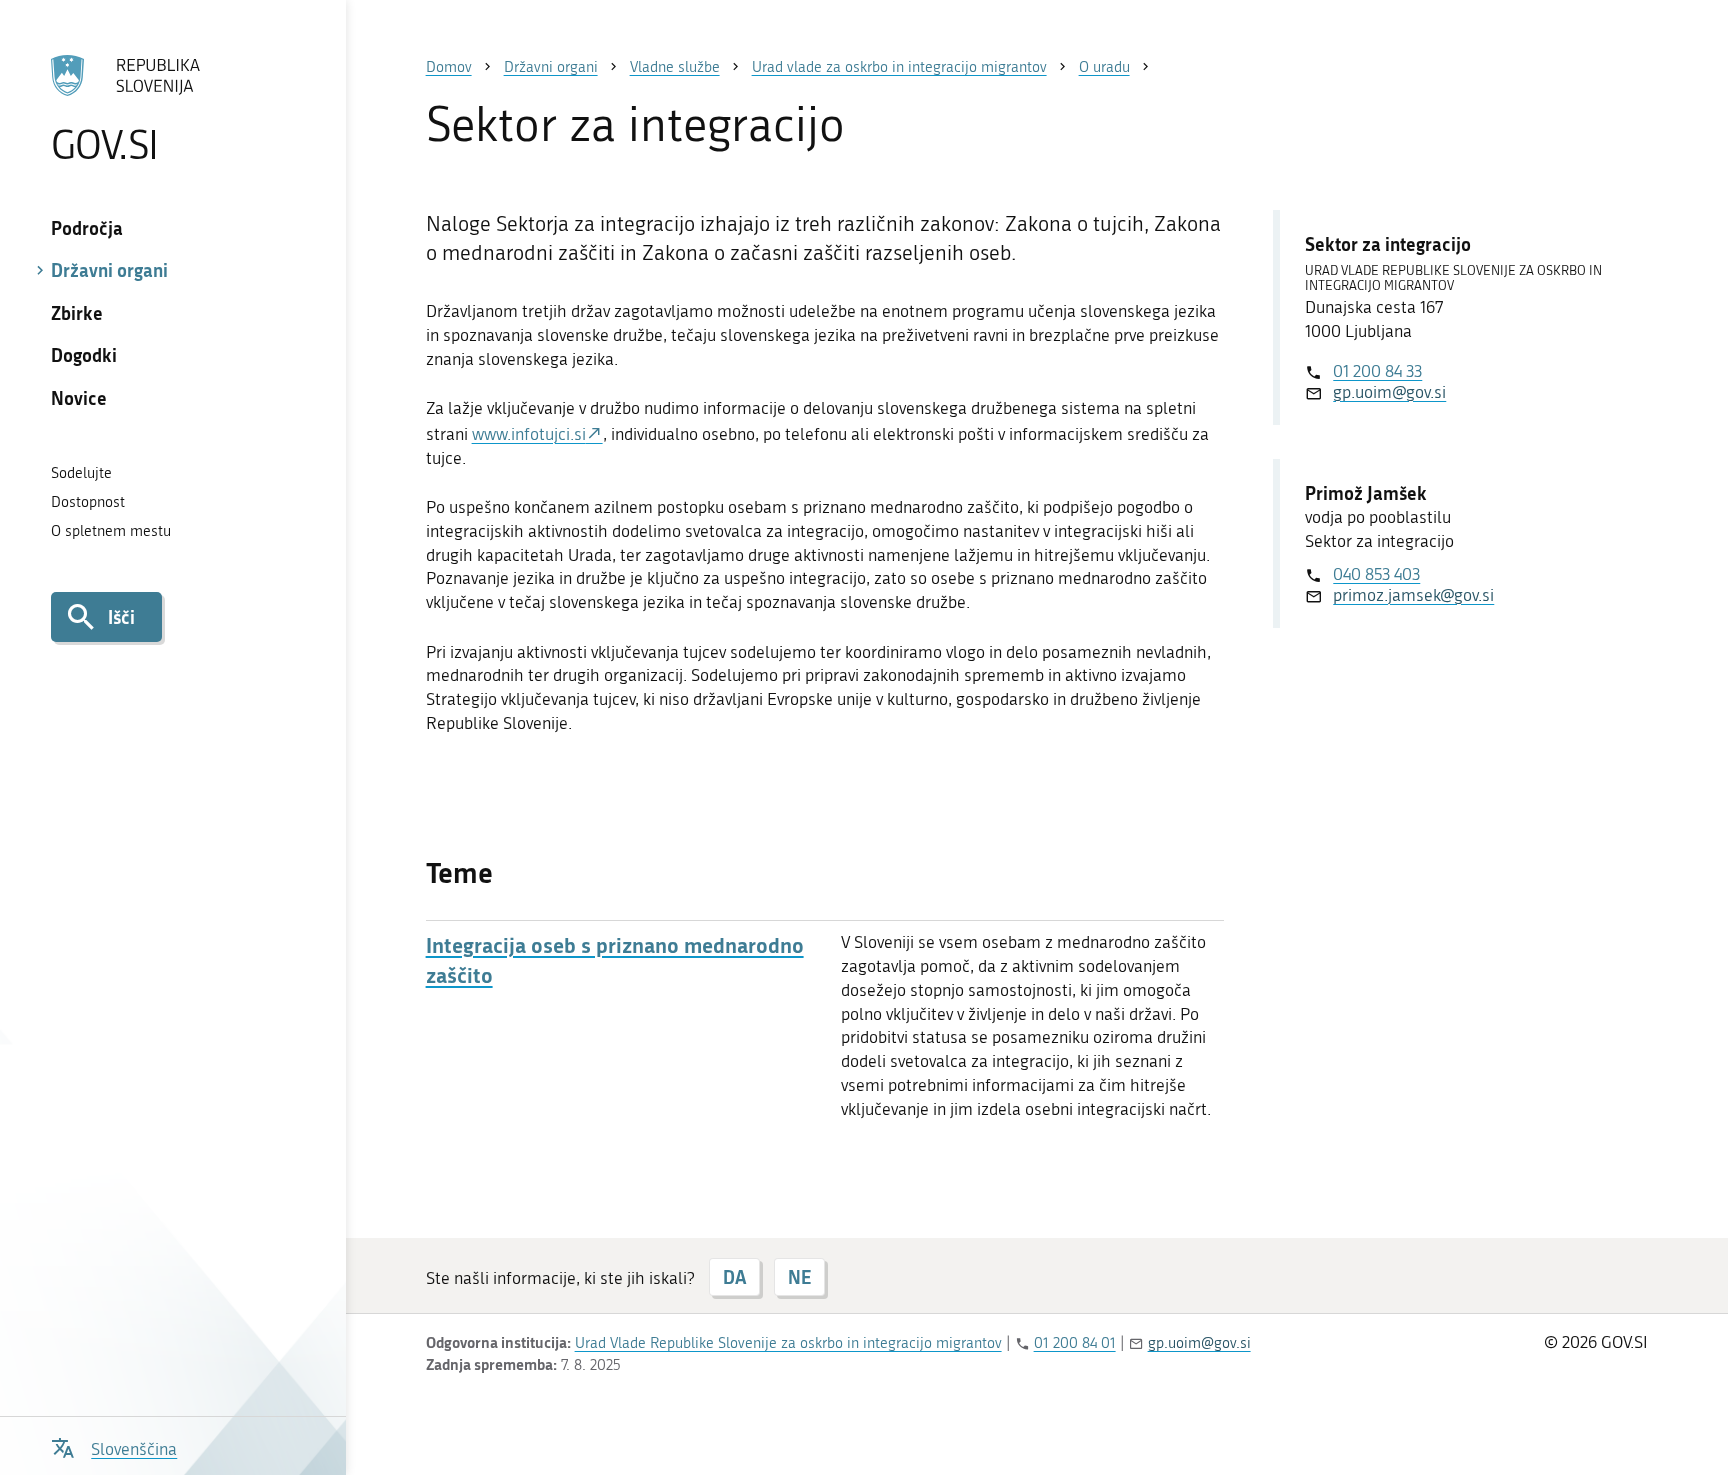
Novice (79, 398)
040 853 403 (1376, 574)
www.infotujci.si (529, 434)
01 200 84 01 (1075, 1343)
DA (734, 1277)
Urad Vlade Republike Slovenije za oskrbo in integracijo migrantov (788, 1343)
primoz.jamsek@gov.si (1413, 595)
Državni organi (109, 270)
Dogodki (84, 355)
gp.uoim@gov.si (1389, 392)
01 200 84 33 (1377, 371)
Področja (87, 228)
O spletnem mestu (111, 531)
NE (799, 1277)
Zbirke (77, 313)
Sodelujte (81, 473)
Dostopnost (88, 502)
